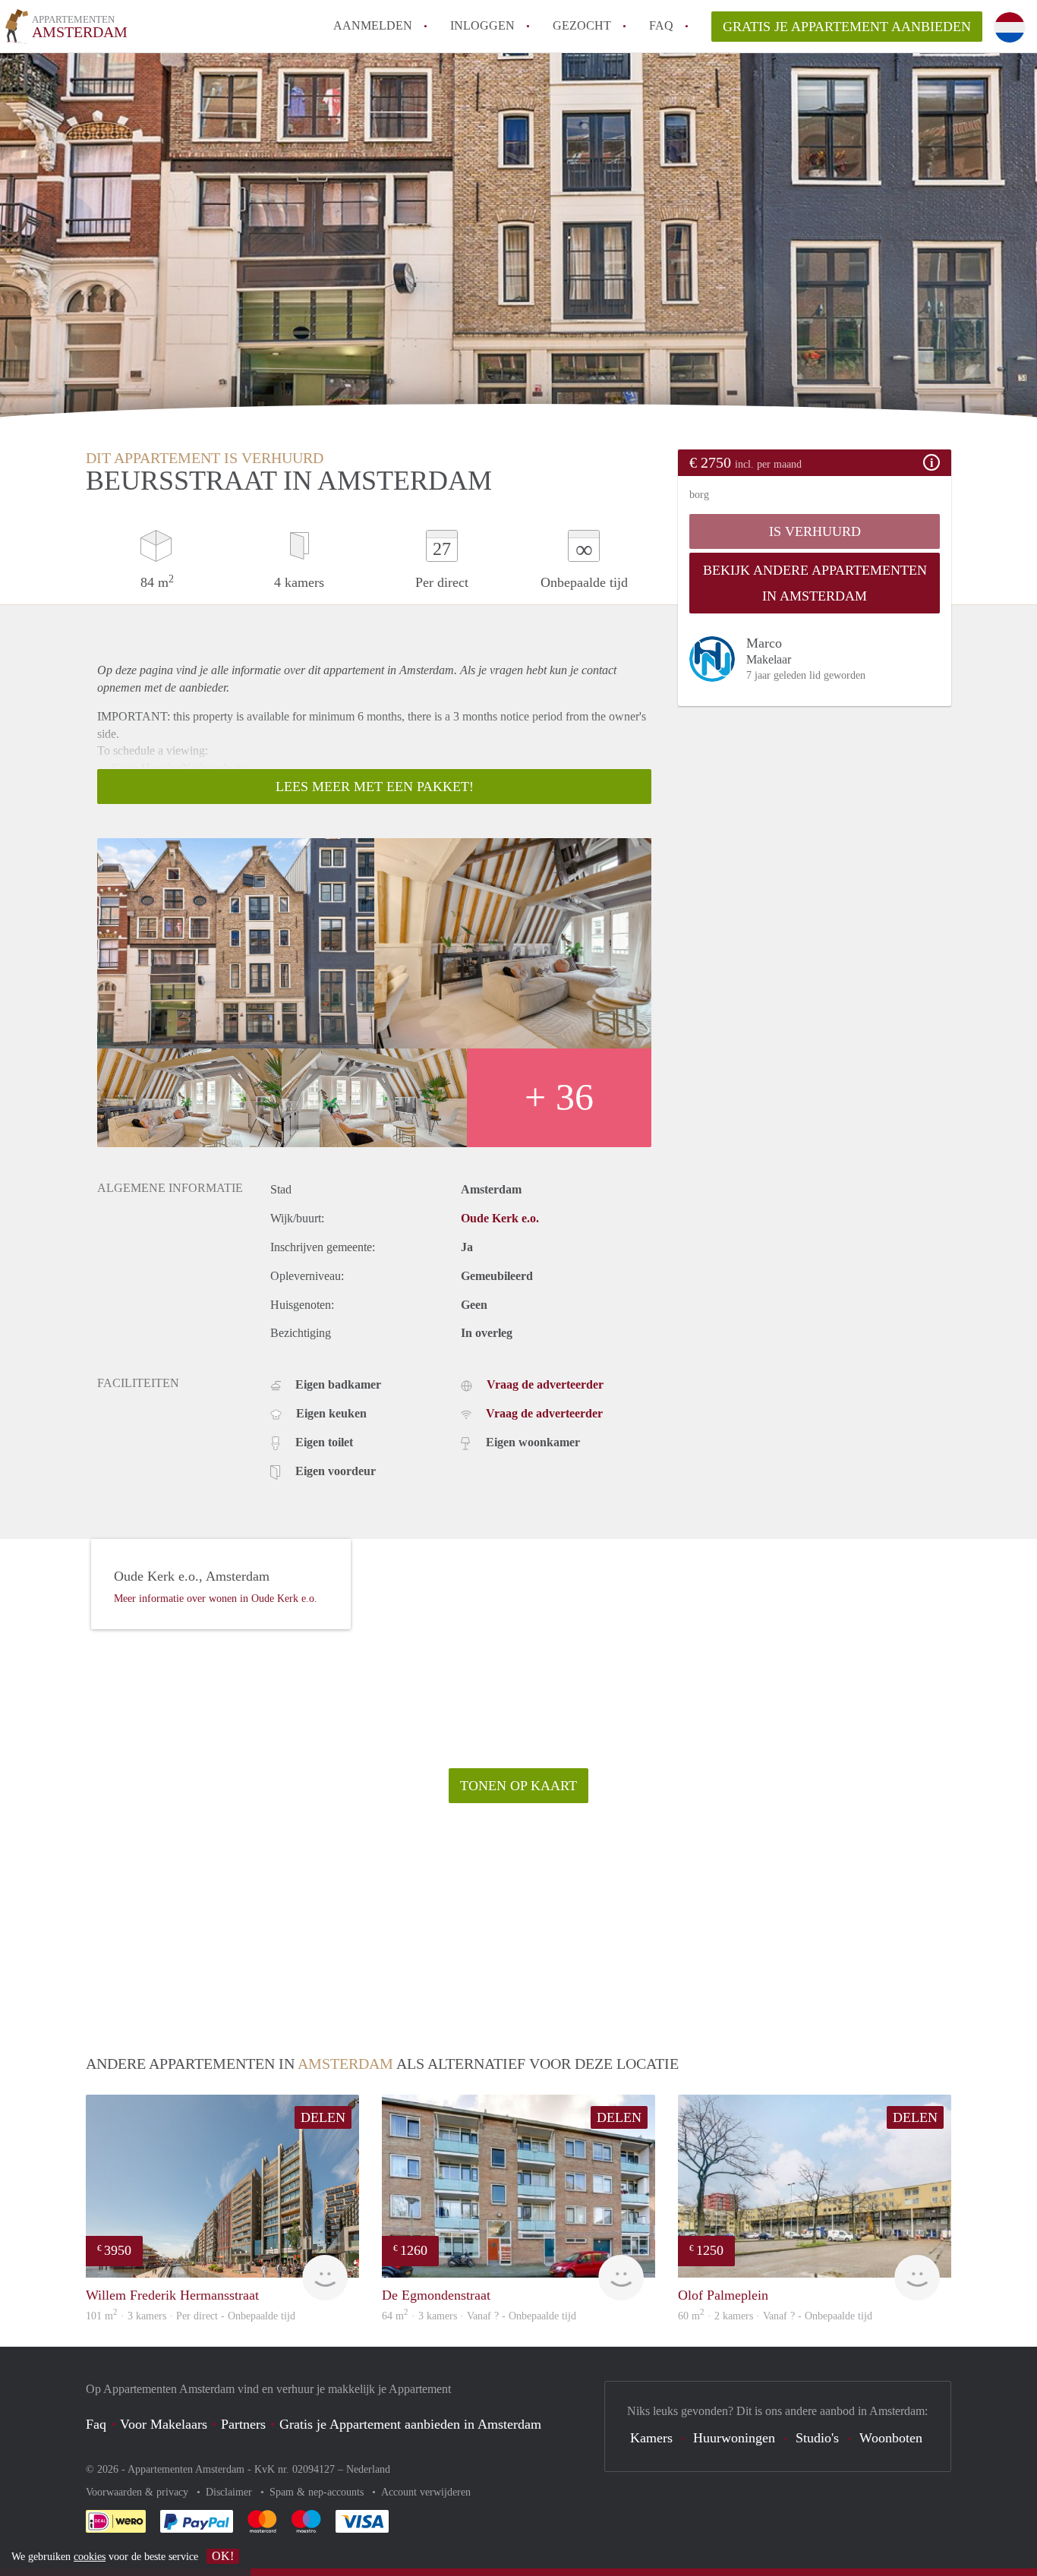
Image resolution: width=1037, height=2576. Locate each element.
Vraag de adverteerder (545, 1384)
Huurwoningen (734, 2438)
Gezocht (582, 25)
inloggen (482, 25)
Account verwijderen (426, 2492)
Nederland (368, 2469)
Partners (243, 2424)
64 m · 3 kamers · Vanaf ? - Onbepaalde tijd (479, 2316)
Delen (323, 2117)
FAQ (661, 25)
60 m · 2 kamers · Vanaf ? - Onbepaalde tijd (775, 2316)
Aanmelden (373, 25)
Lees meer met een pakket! (375, 787)
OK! (223, 2556)
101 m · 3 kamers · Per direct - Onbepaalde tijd (191, 2316)
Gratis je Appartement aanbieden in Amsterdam (410, 2424)
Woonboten (891, 2438)
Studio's (817, 2438)
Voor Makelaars (164, 2424)
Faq (96, 2424)
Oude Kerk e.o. (500, 1218)
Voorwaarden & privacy (139, 2492)
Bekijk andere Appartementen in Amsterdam (815, 583)
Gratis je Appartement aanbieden (847, 27)
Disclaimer (230, 2492)
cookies (90, 2557)
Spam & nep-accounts (318, 2492)
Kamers (651, 2438)
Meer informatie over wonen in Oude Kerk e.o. (216, 1599)
